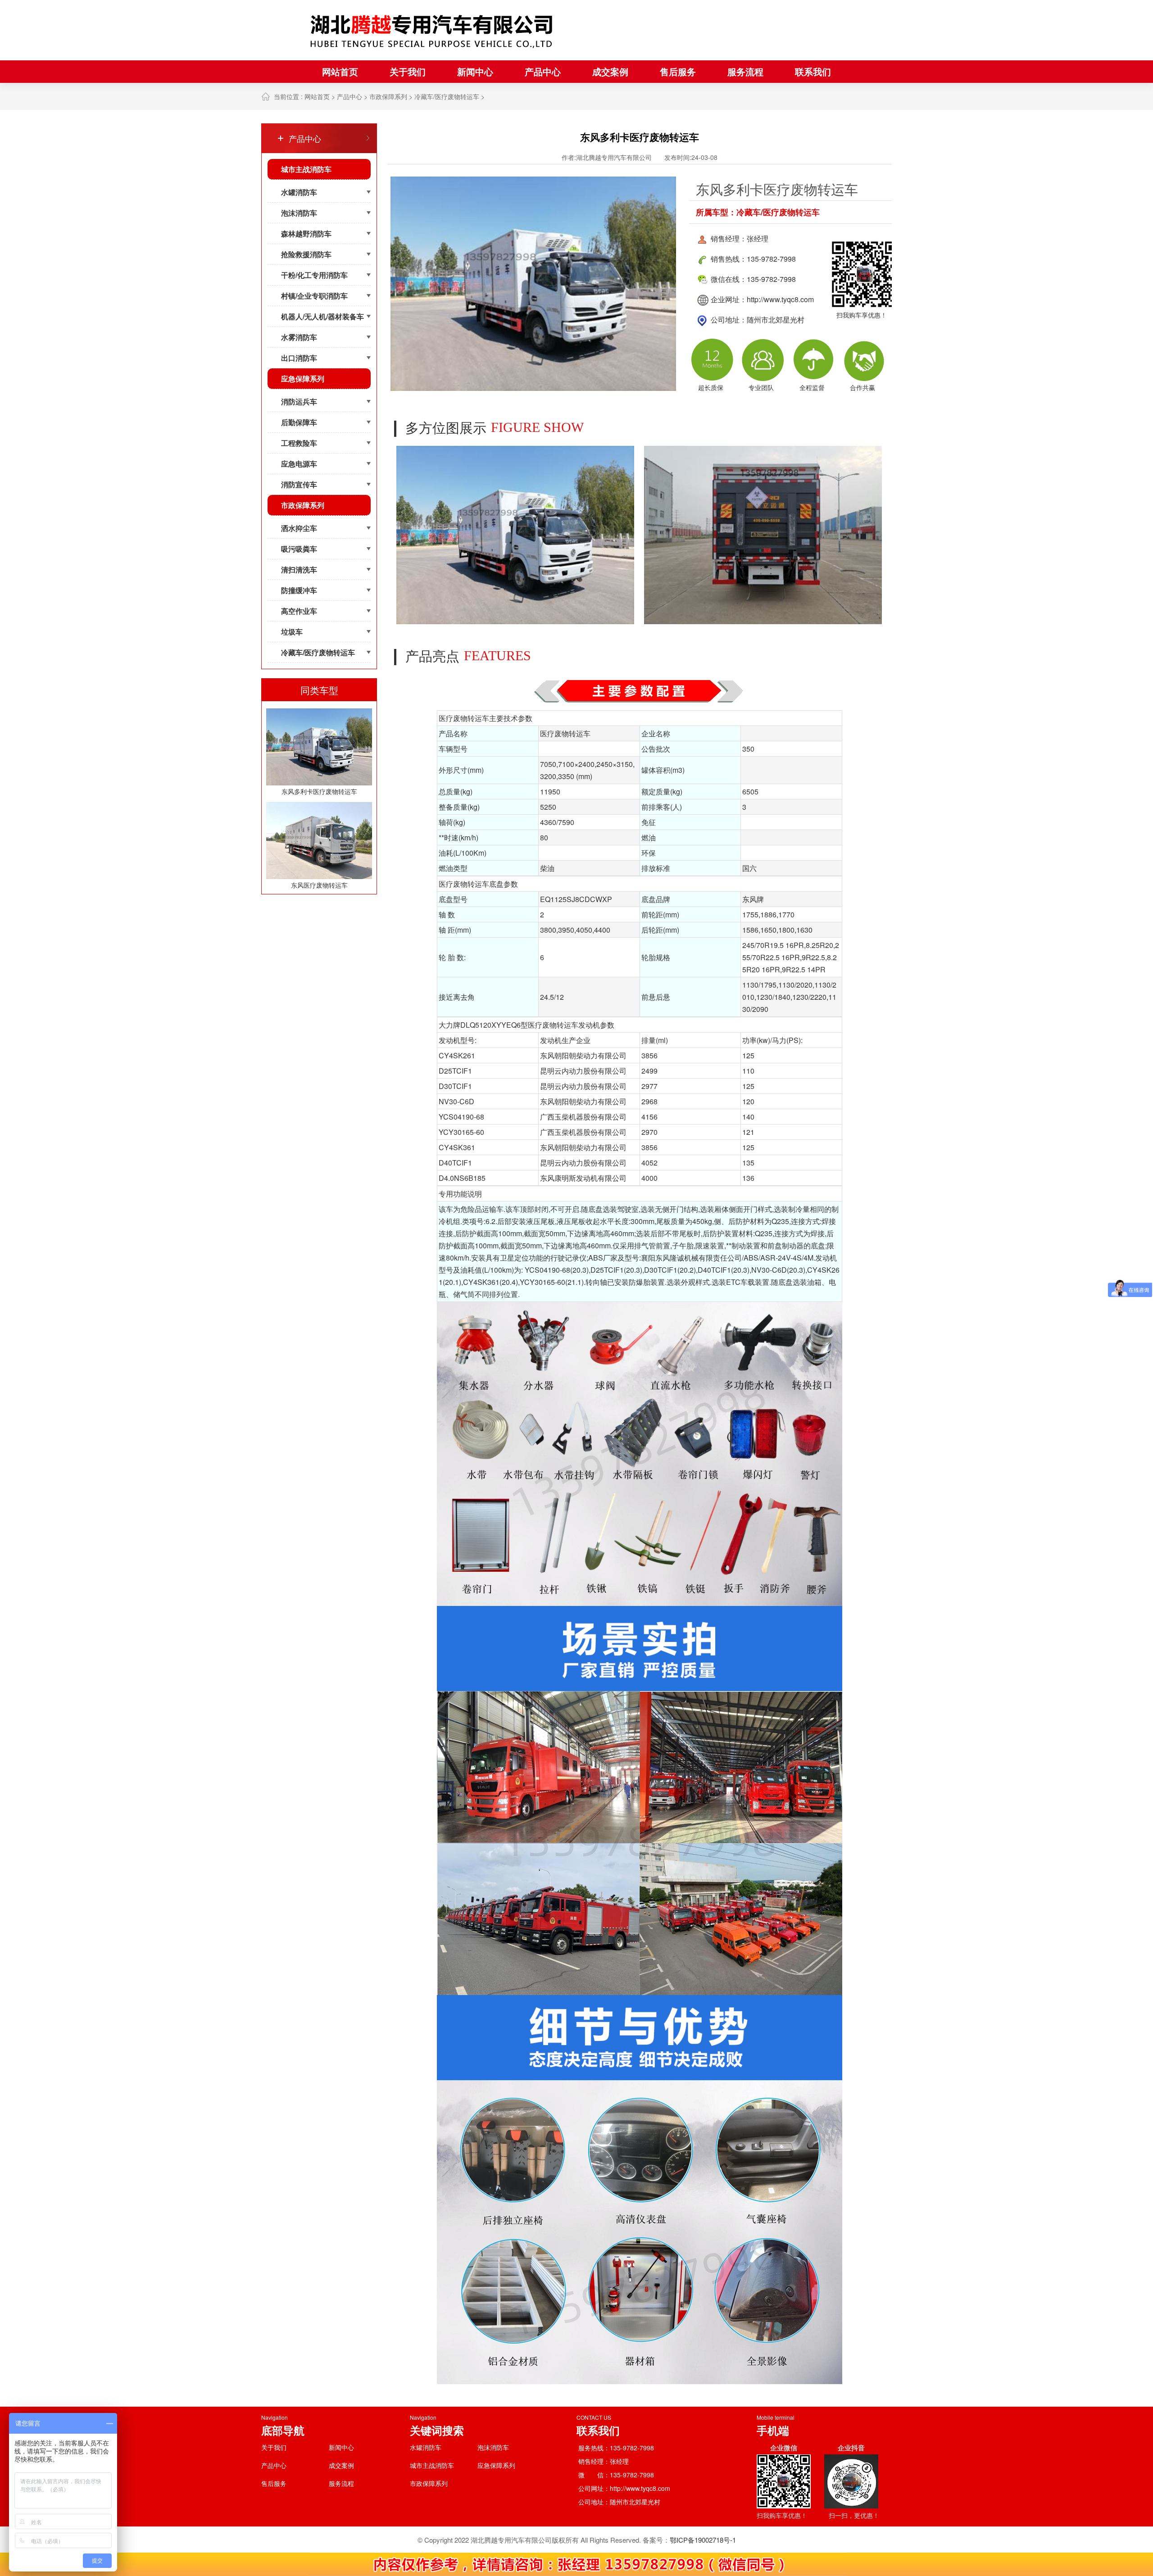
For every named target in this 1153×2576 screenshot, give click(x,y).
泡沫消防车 (299, 213)
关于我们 (408, 71)
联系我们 (813, 71)
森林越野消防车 (306, 234)
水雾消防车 (299, 337)
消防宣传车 (299, 484)
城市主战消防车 (306, 169)
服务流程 (745, 71)
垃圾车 (292, 632)
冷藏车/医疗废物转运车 (447, 96)
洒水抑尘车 (299, 528)
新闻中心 (475, 71)
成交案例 (610, 71)
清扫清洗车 (299, 569)
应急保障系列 (303, 379)
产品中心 (543, 71)
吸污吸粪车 (299, 549)
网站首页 (340, 71)
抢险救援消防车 (306, 254)
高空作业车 (299, 611)
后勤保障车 (299, 422)
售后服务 (678, 71)
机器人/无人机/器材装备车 (322, 316)
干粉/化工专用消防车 (314, 275)
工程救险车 (299, 443)
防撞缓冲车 (299, 590)
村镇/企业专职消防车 (314, 296)
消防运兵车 (299, 401)
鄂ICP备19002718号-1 (703, 2540)
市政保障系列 (388, 96)
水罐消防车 (299, 192)
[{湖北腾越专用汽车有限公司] (432, 30)
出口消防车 (299, 358)
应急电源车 (299, 464)
